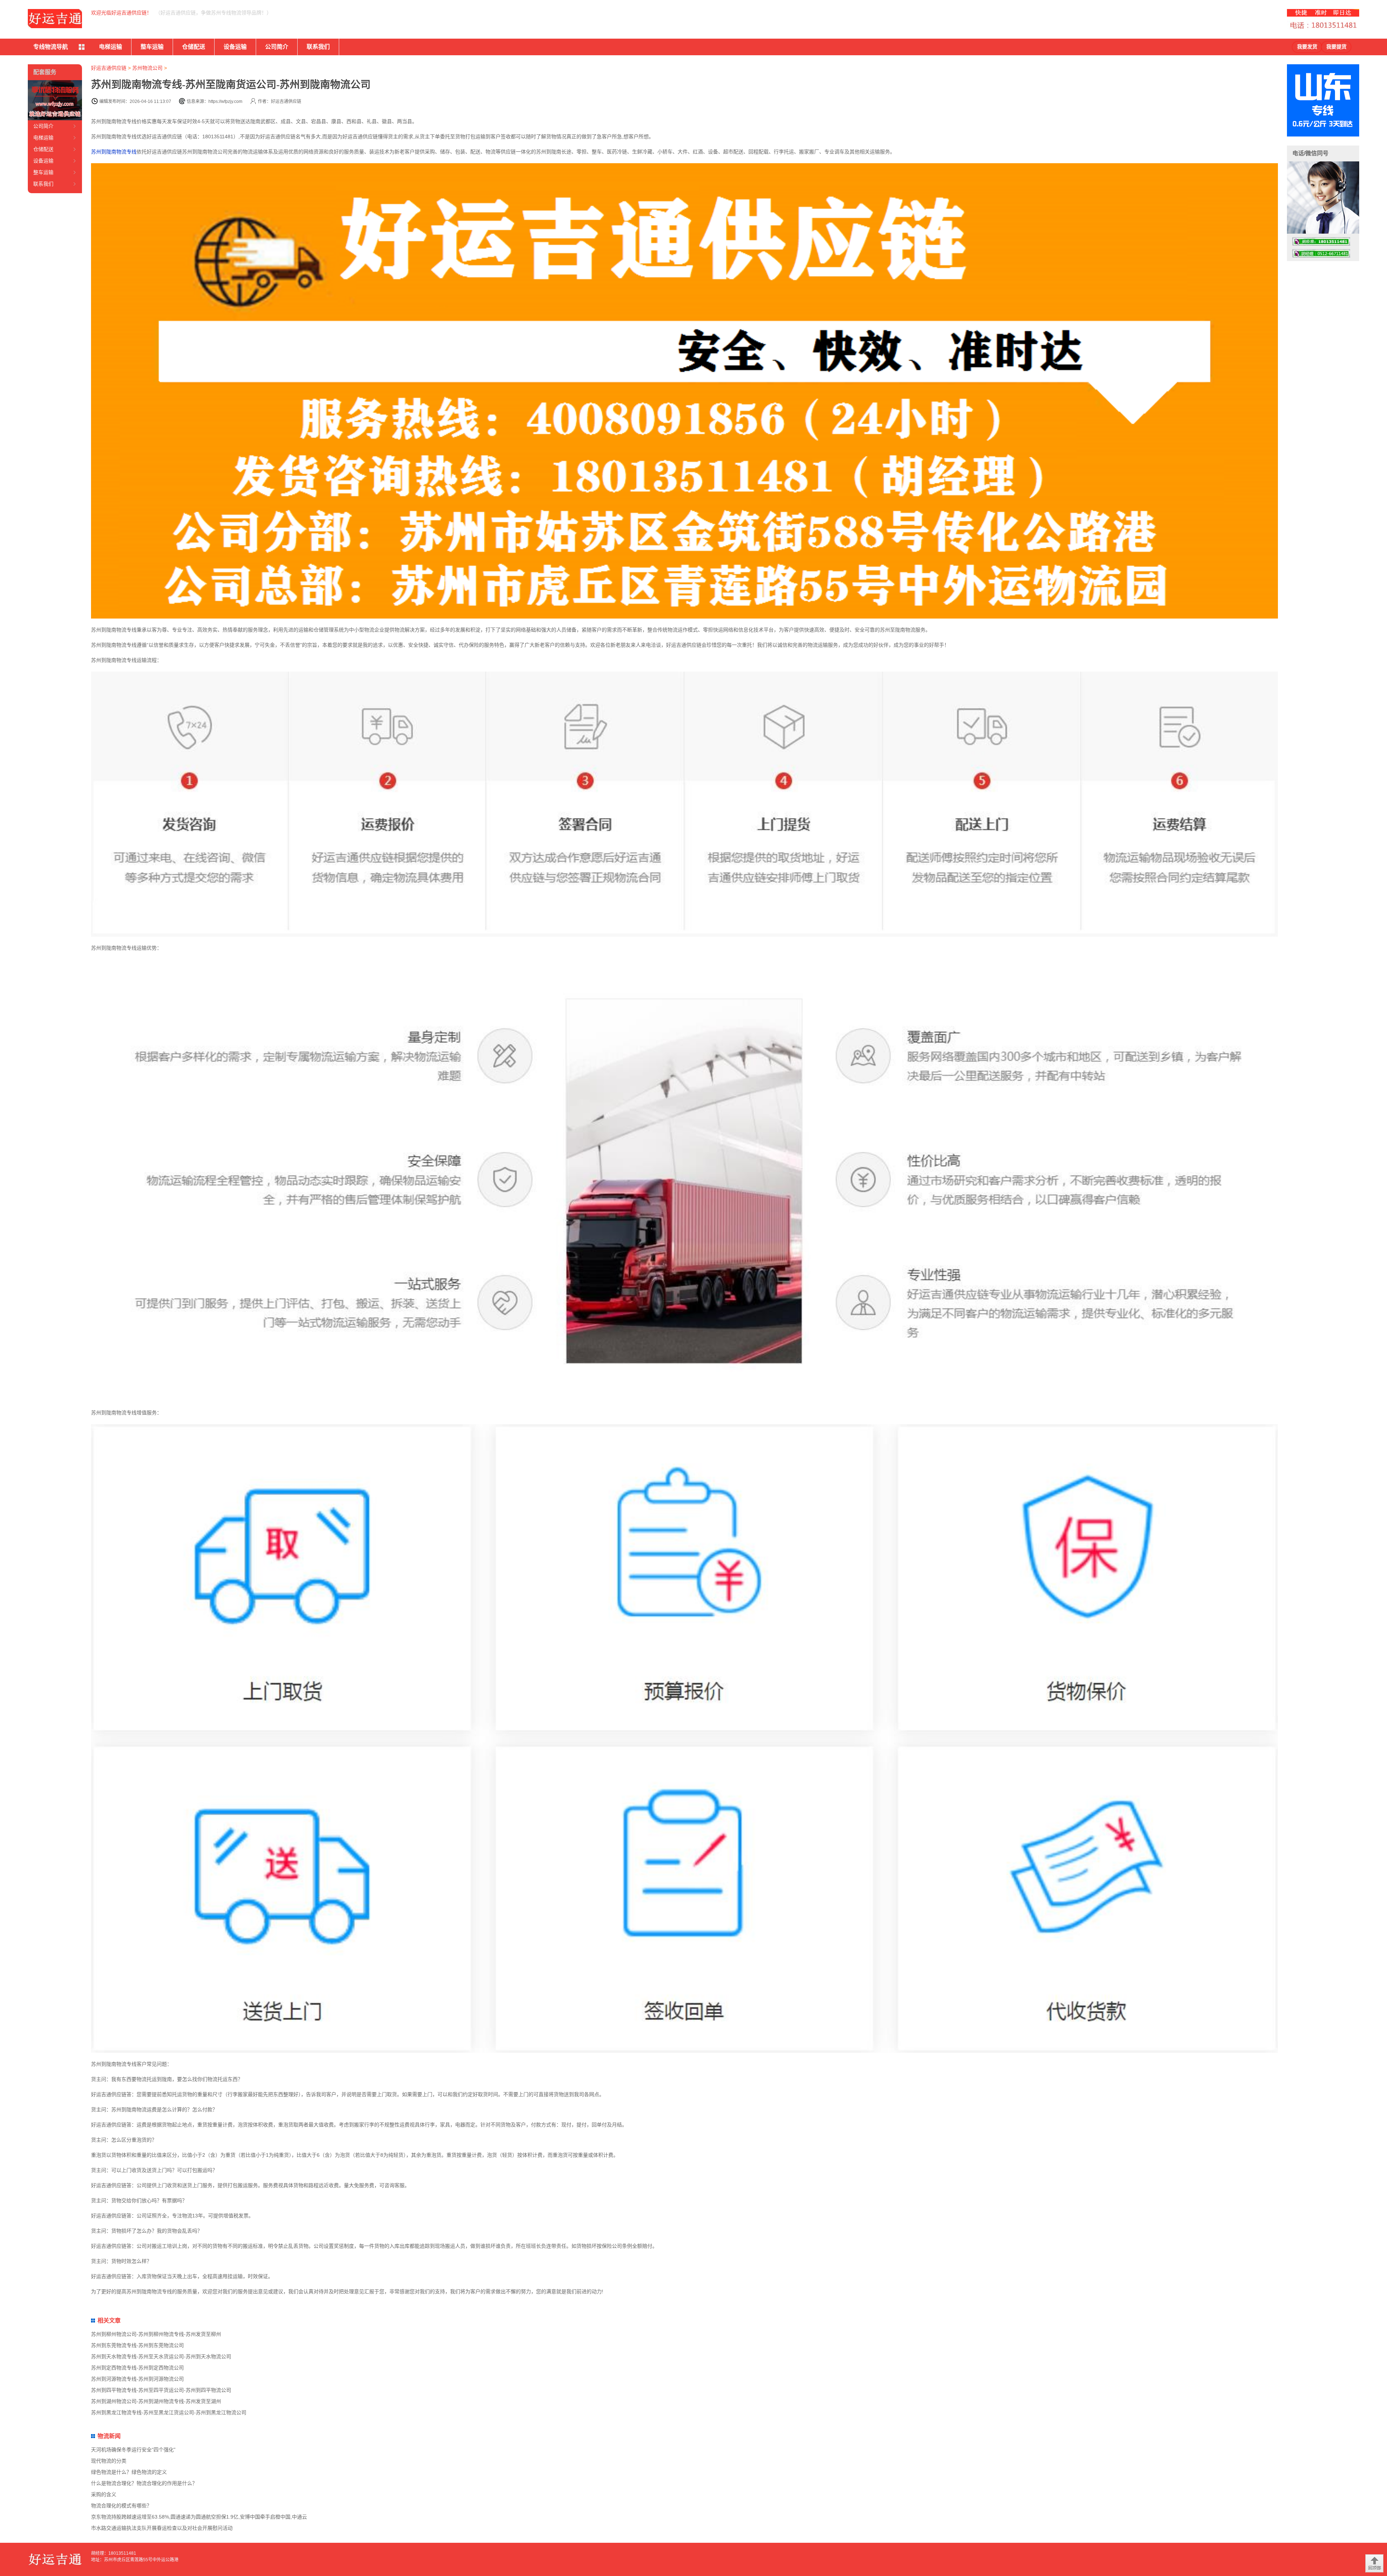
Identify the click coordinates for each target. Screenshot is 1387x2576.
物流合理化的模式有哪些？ (121, 2506)
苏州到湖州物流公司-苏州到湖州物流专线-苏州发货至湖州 (156, 2401)
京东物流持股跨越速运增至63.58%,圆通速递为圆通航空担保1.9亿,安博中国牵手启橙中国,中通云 (199, 2517)
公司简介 (277, 47)
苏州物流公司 (147, 68)
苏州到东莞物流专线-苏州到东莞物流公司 (137, 2345)
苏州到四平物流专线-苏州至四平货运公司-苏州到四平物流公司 (161, 2390)
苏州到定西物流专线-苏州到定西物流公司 (137, 2368)
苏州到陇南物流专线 (114, 152)
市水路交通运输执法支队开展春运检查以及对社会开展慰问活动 (162, 2528)
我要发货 (1307, 47)
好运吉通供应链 (109, 68)
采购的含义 (104, 2494)
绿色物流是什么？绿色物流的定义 (129, 2472)
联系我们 (318, 47)
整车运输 (152, 47)
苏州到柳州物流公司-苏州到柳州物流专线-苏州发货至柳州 (156, 2334)
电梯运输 (111, 47)
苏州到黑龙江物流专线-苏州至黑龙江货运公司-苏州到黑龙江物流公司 (169, 2412)
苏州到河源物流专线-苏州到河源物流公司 (137, 2379)
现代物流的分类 (109, 2461)
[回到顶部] (1374, 2563)
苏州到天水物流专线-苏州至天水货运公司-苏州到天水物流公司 (161, 2356)
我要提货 (1336, 47)
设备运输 (235, 47)
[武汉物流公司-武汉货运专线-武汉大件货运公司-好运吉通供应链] (55, 19)
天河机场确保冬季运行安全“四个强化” (133, 2450)
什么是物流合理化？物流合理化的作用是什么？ (144, 2483)
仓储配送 (194, 47)
